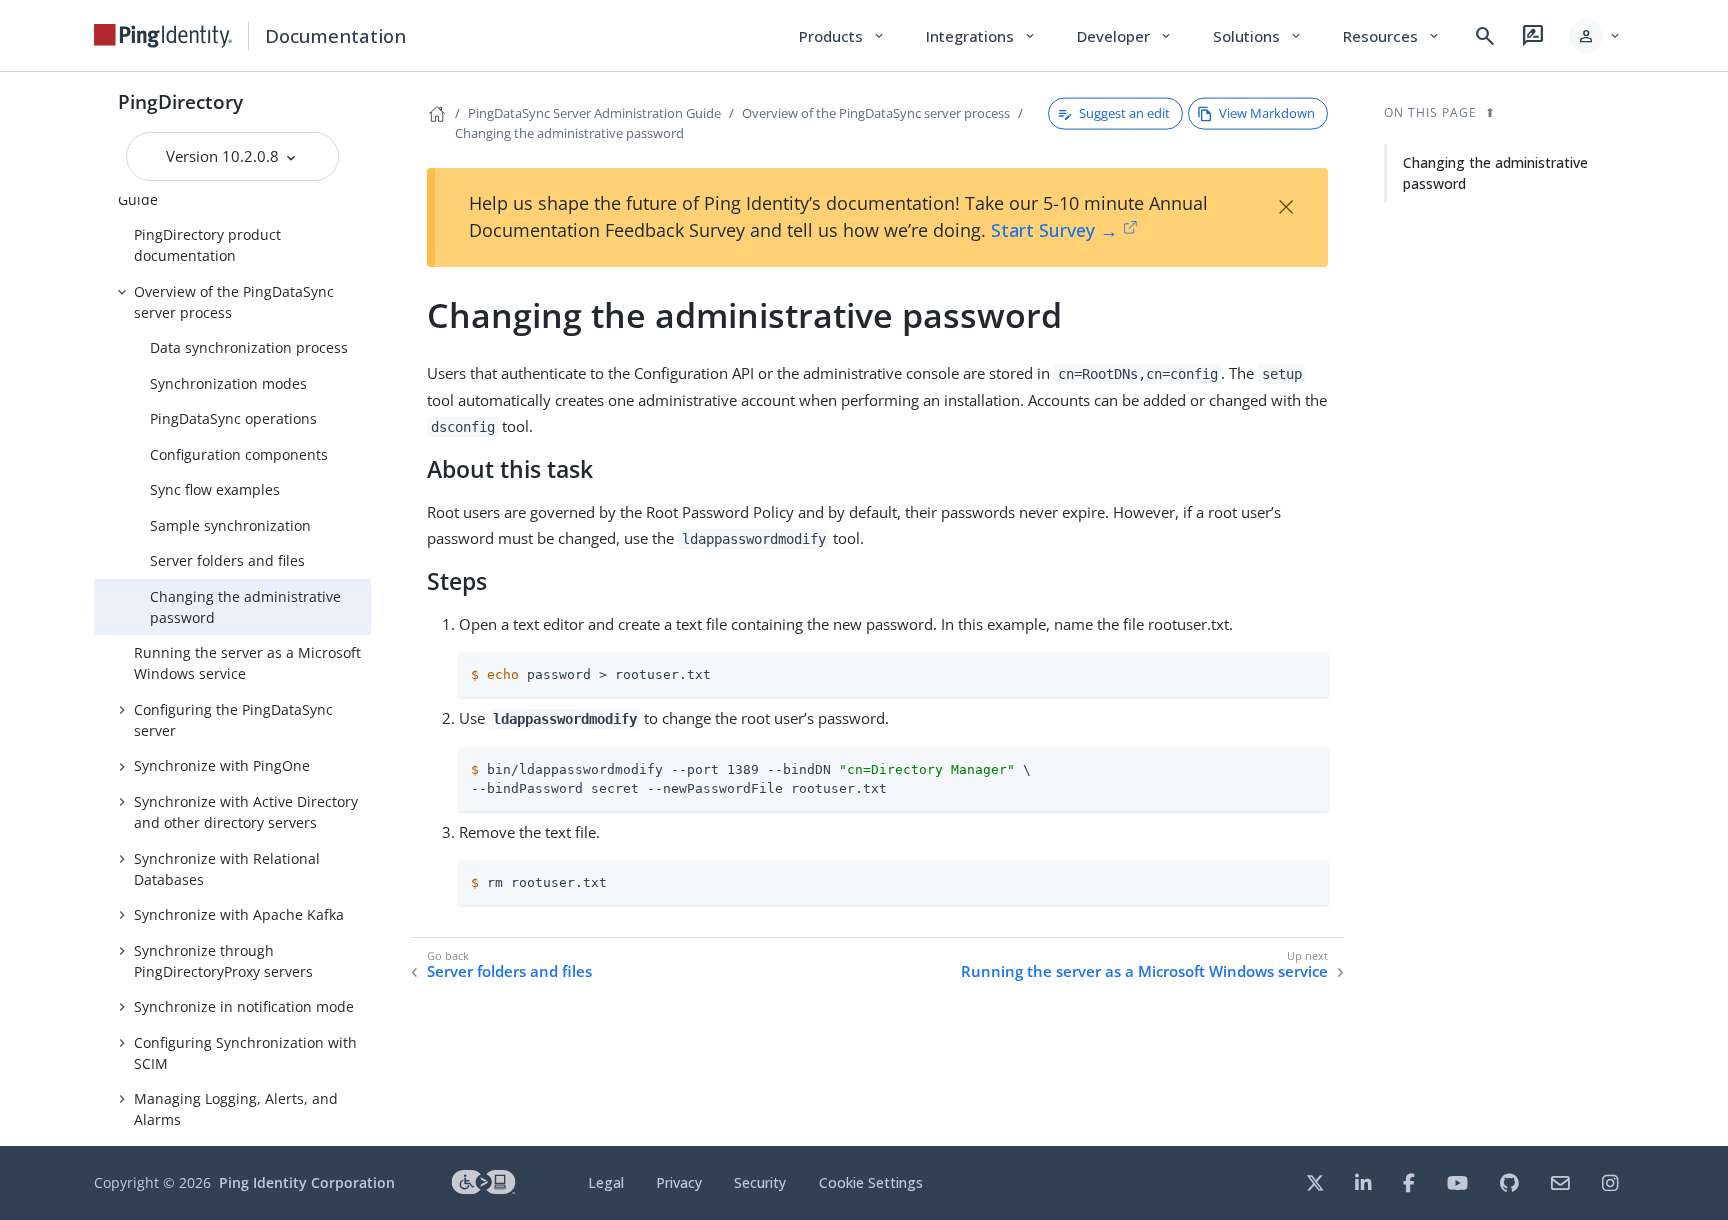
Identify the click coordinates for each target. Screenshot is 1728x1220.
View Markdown (1267, 113)
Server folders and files (227, 560)
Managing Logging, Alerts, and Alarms (236, 1109)
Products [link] (842, 36)
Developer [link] (1125, 36)
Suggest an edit (1124, 113)
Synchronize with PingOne (222, 765)
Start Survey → (1054, 230)
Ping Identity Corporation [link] (307, 1182)
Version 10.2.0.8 (224, 156)
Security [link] (760, 1182)
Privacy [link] (679, 1182)
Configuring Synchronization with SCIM (245, 1053)
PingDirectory (180, 101)
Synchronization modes (228, 383)
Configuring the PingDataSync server (233, 720)
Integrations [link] (981, 36)
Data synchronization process (249, 347)
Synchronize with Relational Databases (227, 869)
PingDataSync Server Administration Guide (594, 113)
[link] (163, 36)
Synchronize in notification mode (244, 1006)
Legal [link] (606, 1182)
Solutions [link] (1258, 36)
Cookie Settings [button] (871, 1182)
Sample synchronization (230, 525)
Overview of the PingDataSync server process (234, 302)
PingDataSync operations (233, 418)
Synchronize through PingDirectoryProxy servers (223, 961)
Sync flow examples (215, 489)
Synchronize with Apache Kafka (239, 914)
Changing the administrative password (245, 607)
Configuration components (239, 454)
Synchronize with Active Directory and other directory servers (246, 812)
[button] (1595, 36)
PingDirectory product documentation (207, 245)
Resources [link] (1392, 36)
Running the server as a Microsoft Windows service (247, 663)
